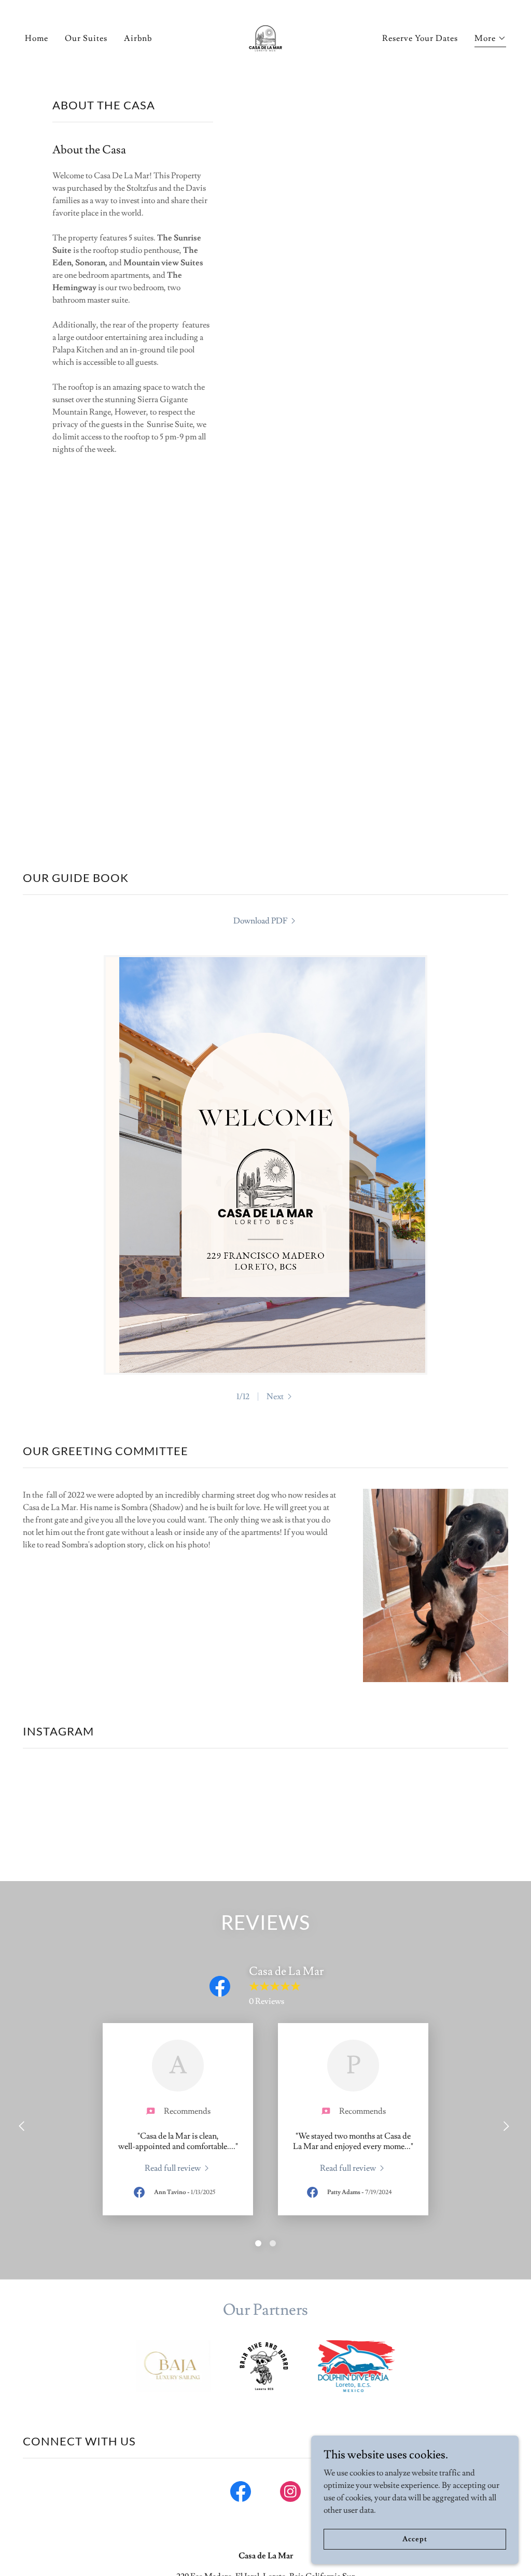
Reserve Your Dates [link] (420, 38)
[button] (490, 40)
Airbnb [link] (138, 38)
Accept (415, 2539)
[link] (265, 36)
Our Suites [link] (86, 38)
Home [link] (37, 38)
